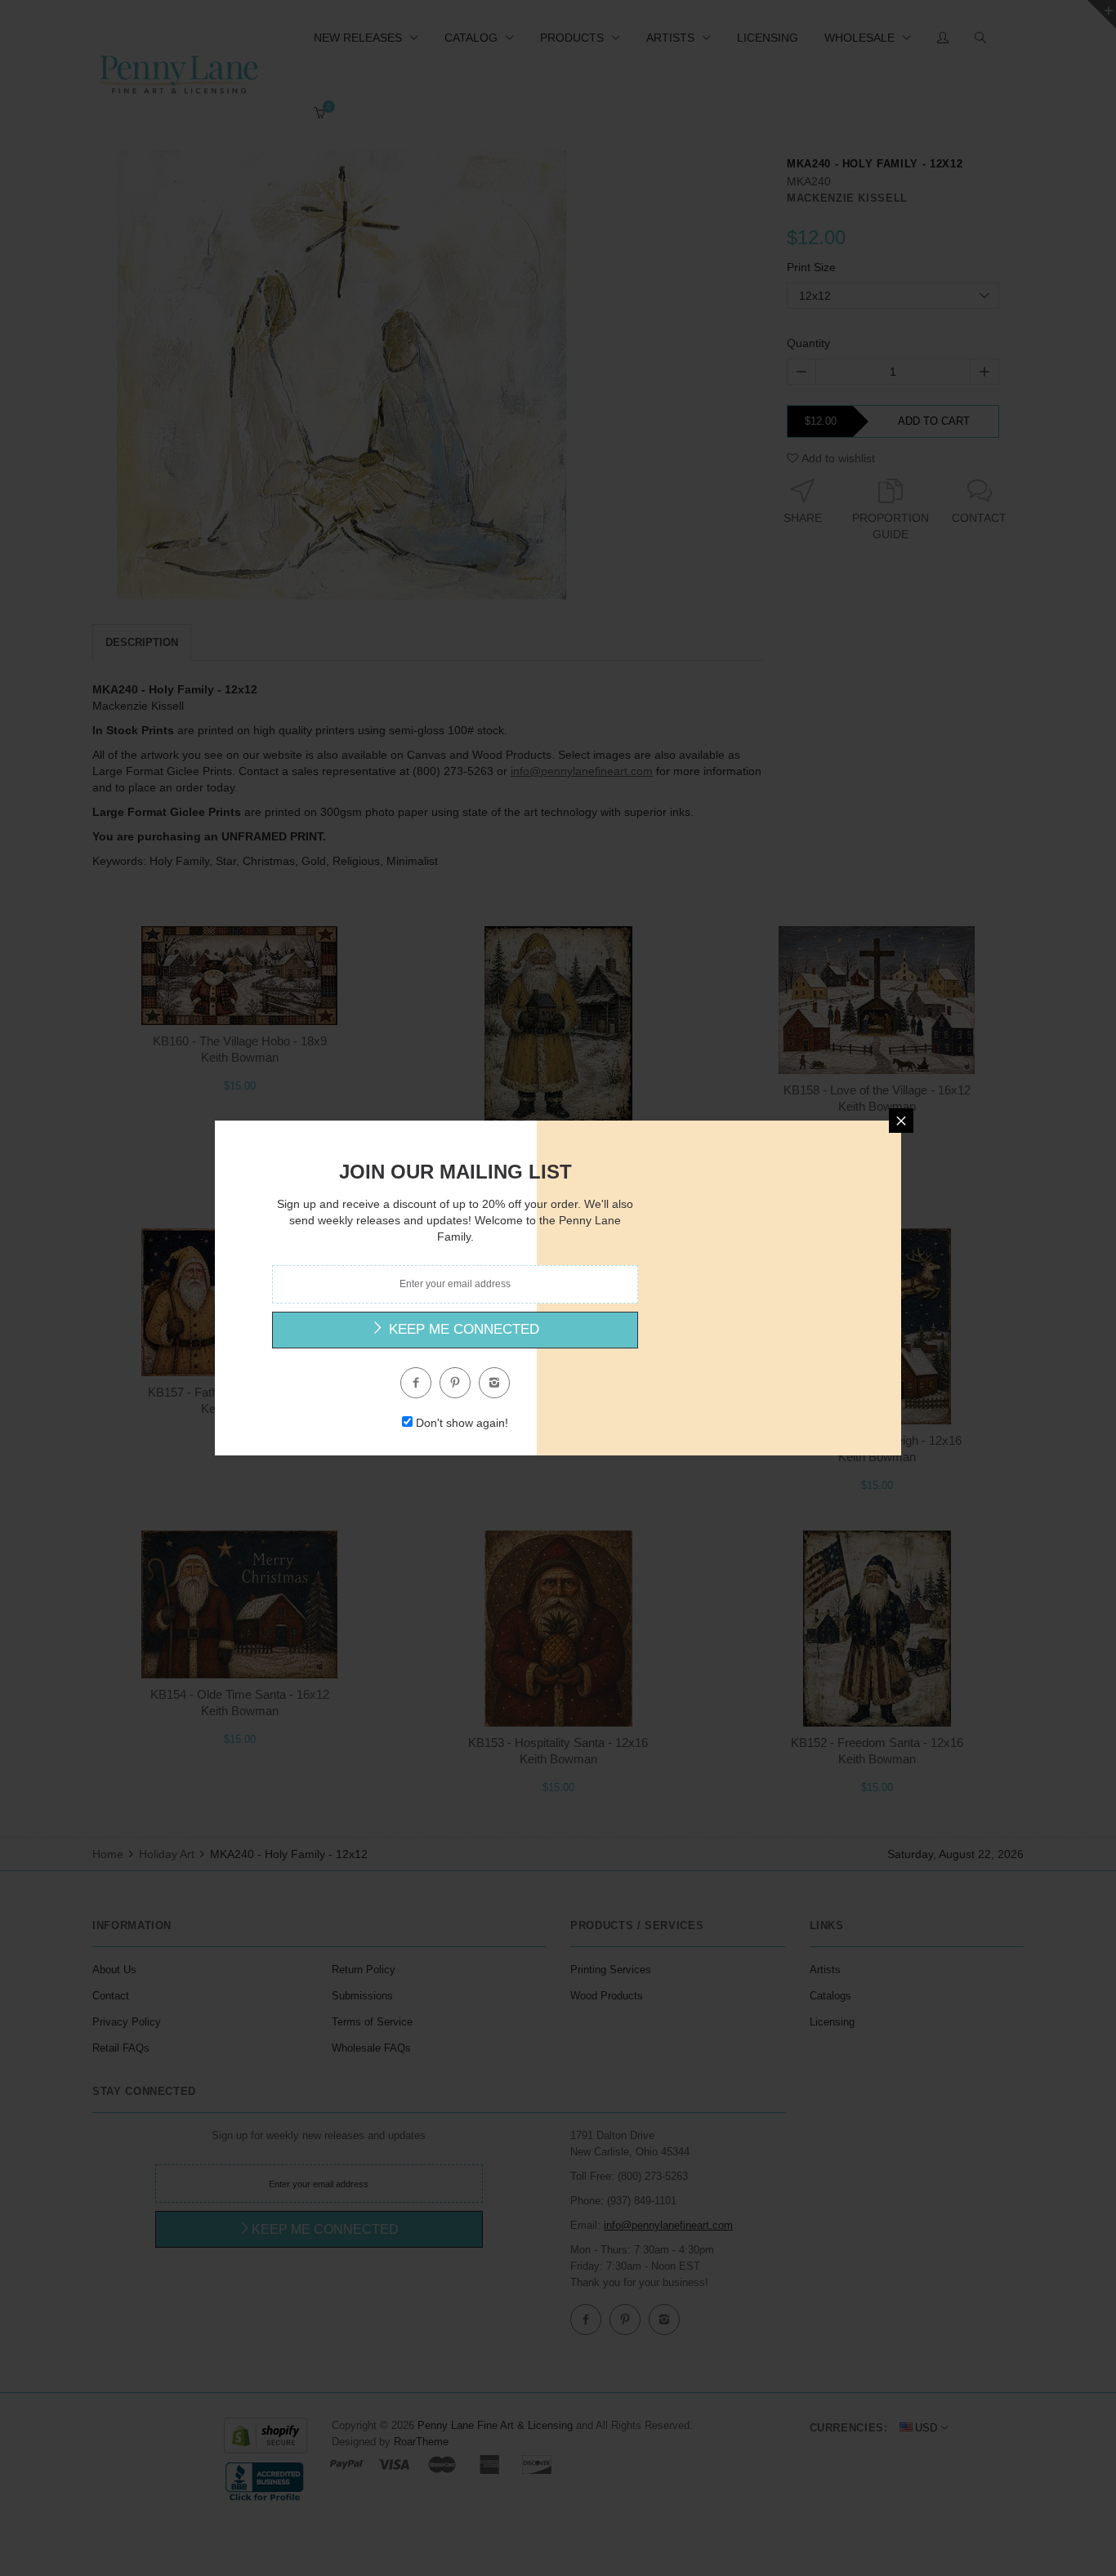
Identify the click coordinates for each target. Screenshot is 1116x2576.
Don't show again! (462, 1423)
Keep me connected (462, 1329)
